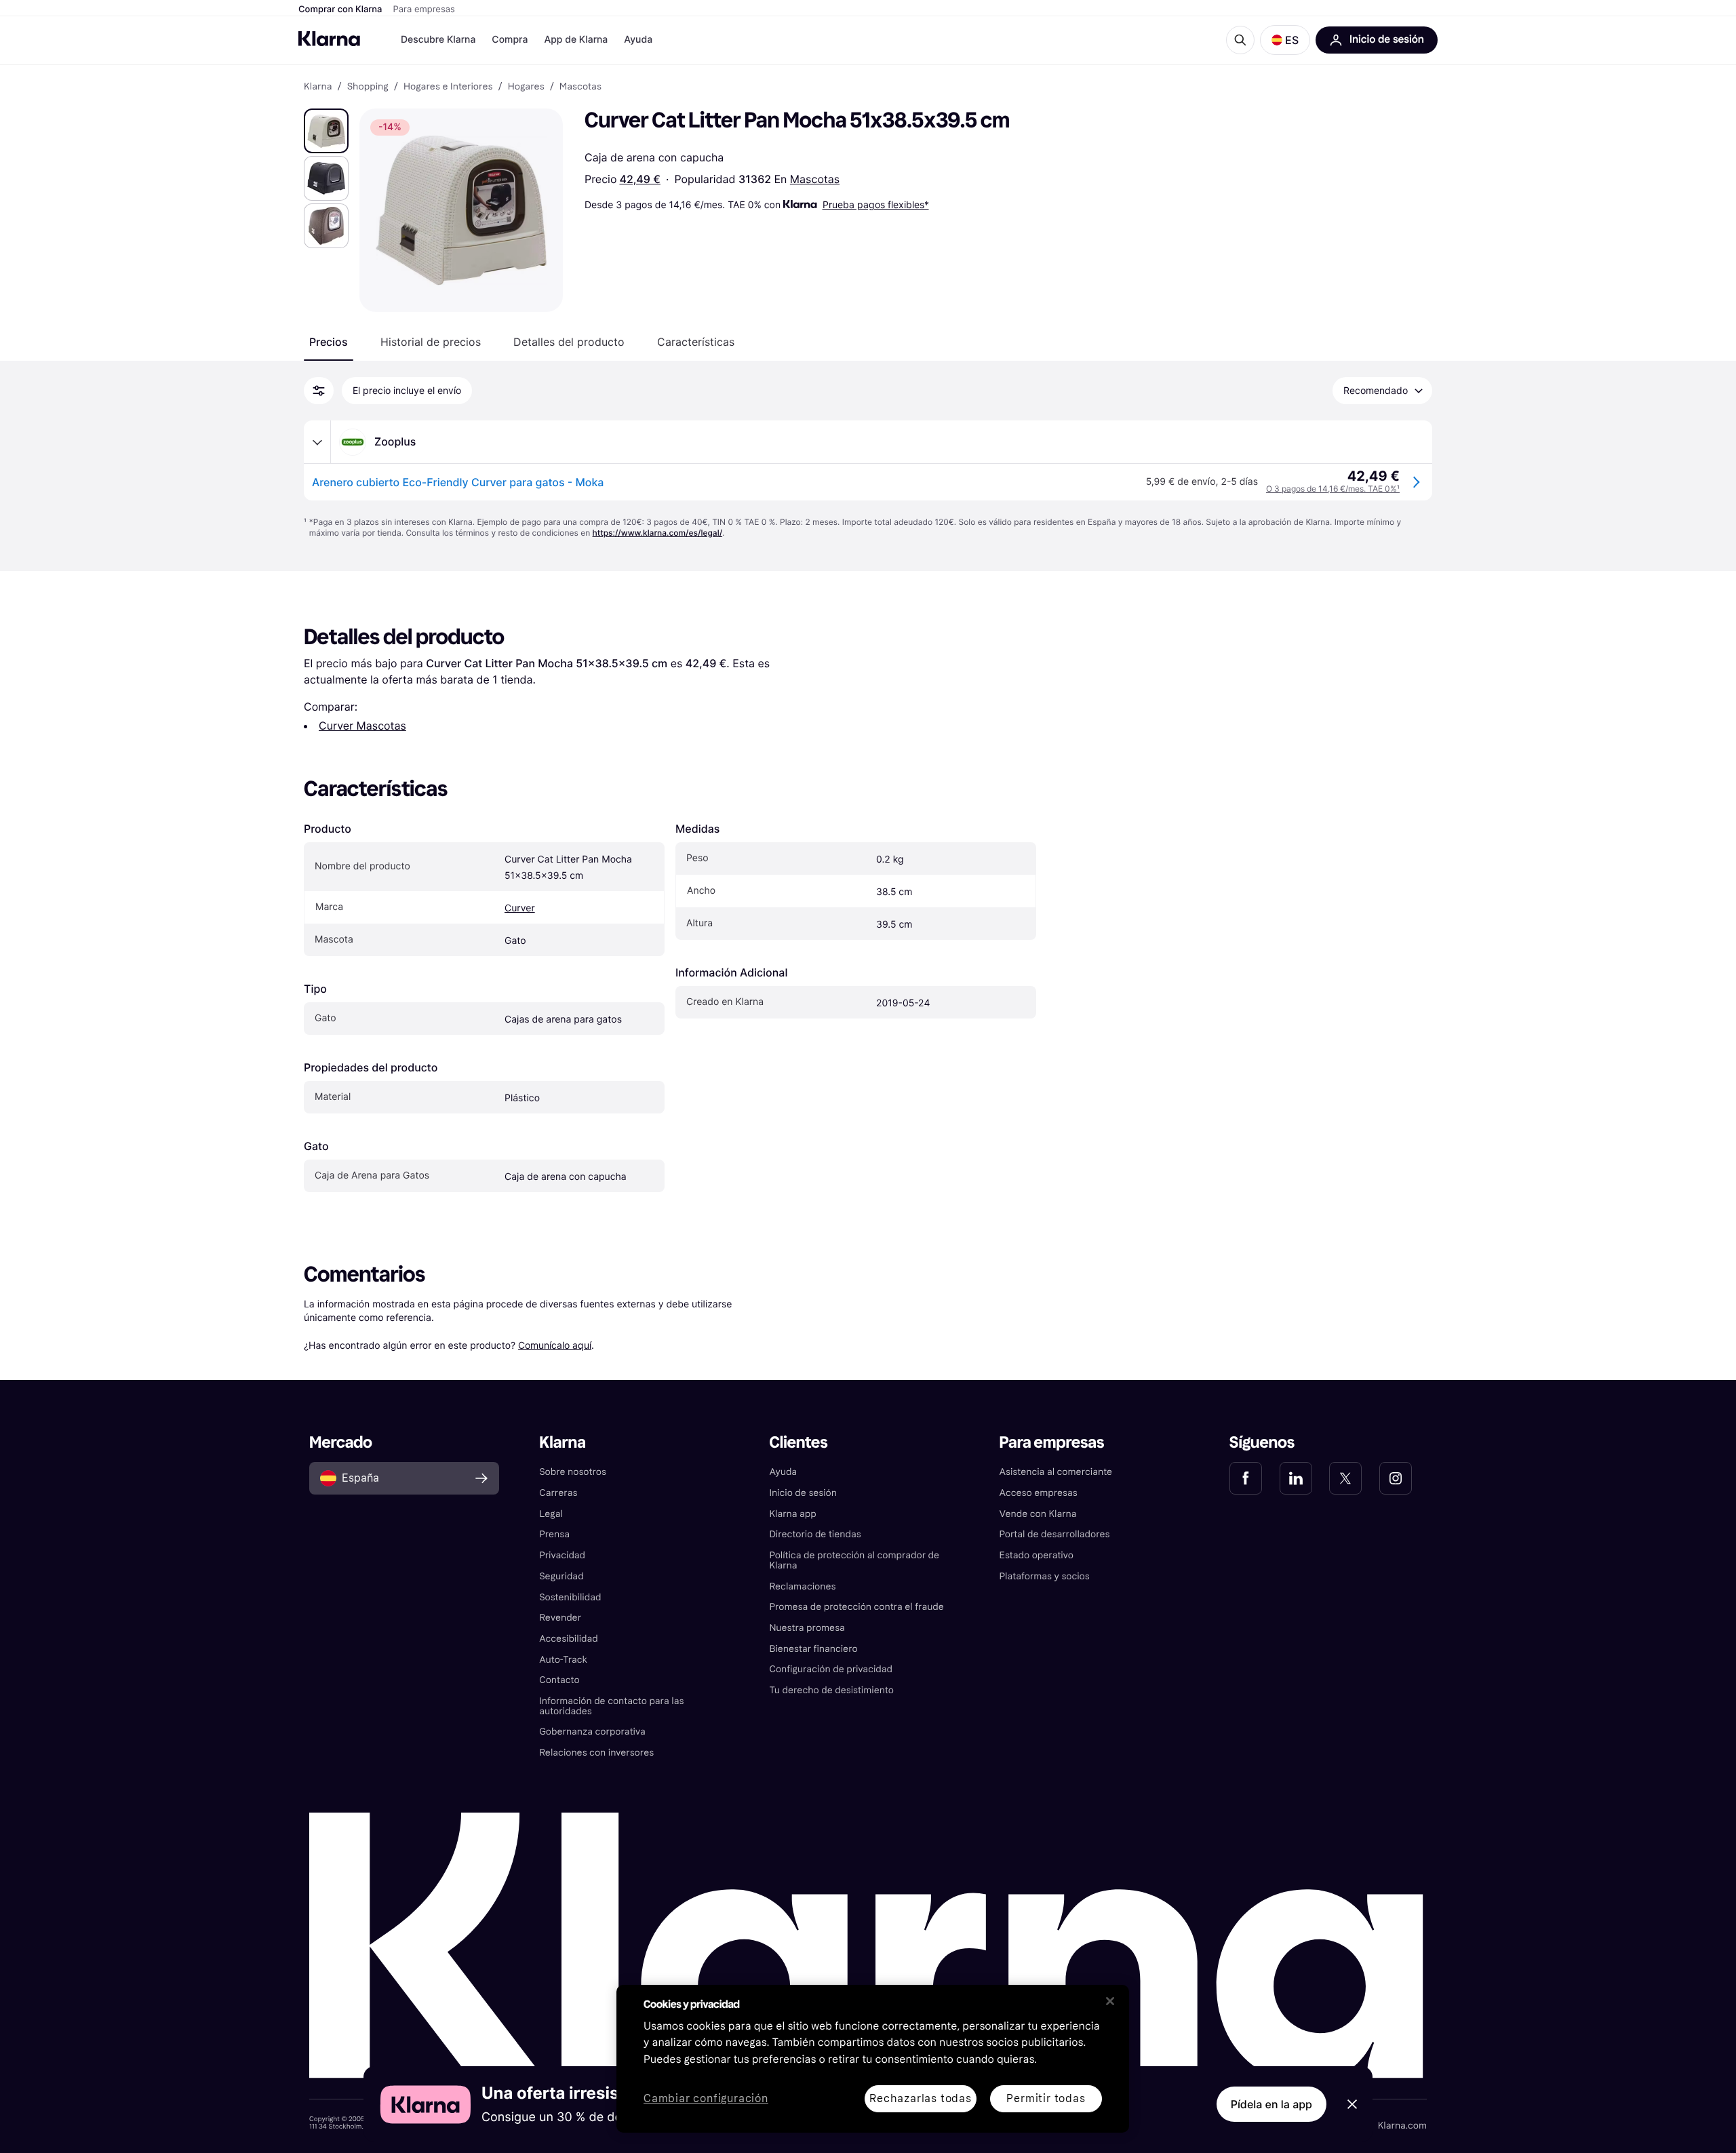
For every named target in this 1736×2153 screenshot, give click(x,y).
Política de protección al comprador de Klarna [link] (854, 1560)
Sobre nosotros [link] (573, 1472)
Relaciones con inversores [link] (596, 1753)
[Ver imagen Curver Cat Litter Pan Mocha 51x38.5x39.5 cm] (326, 131)
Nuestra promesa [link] (807, 1628)
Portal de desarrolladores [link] (1055, 1534)
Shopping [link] (368, 87)
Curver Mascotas (362, 726)
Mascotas (815, 179)
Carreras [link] (558, 1493)
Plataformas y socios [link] (1045, 1576)
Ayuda (638, 40)
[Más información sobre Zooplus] (317, 442)
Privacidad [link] (562, 1555)
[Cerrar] (1110, 2001)
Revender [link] (560, 1618)
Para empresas (424, 9)
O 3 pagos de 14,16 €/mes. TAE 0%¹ (1333, 489)
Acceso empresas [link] (1039, 1493)
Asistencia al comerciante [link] (1056, 1472)
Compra (510, 40)
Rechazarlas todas (921, 2098)
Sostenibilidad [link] (570, 1597)
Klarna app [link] (792, 1514)
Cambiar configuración (706, 2099)
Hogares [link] (526, 87)
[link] (1246, 1478)
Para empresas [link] (1052, 1443)
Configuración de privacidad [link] (831, 1669)
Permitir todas (1046, 2098)
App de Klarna (576, 40)
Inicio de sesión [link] (803, 1493)
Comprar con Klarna (340, 9)
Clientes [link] (798, 1443)
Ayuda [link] (783, 1472)
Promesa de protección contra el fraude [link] (856, 1607)
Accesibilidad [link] (568, 1639)
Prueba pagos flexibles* (876, 204)
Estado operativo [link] (1037, 1555)
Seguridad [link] (561, 1576)
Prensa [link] (554, 1534)
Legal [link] (551, 1514)
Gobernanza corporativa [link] (592, 1732)
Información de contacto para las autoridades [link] (611, 1706)
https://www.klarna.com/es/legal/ (658, 533)
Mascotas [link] (580, 87)
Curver (520, 908)
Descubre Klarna (438, 40)
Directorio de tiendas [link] (815, 1534)
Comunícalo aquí (555, 1345)
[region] (873, 2059)
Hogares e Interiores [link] (448, 87)
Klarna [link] (318, 87)
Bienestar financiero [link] (813, 1649)
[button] (1285, 40)
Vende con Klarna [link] (1038, 1514)
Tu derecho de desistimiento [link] (831, 1690)
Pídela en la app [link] (1271, 2104)
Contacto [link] (559, 1680)
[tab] (329, 342)
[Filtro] (319, 391)
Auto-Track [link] (563, 1660)
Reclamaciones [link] (802, 1586)
